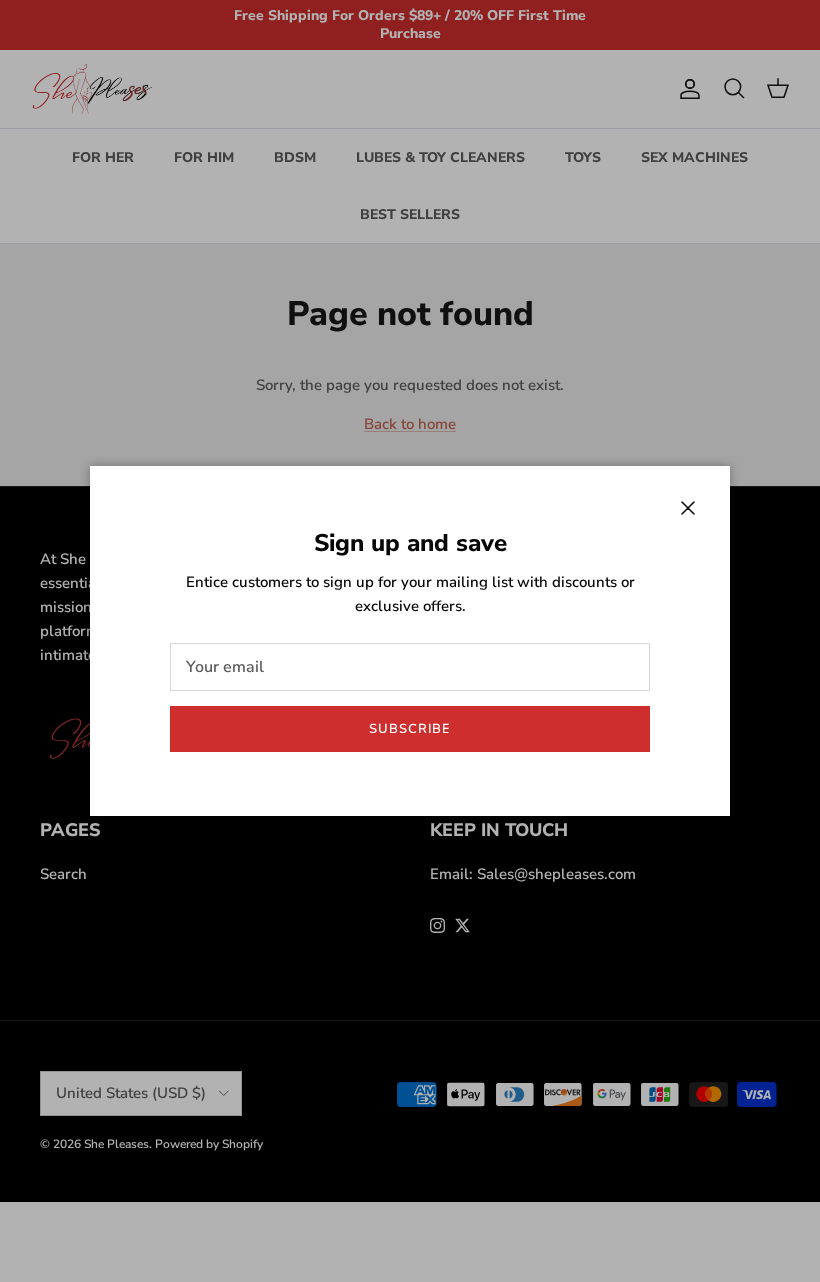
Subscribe (410, 729)
